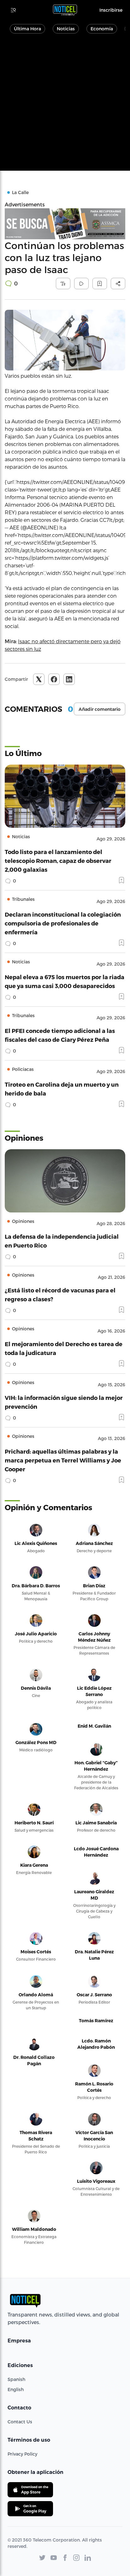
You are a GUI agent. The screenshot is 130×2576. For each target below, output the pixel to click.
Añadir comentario (100, 709)
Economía (102, 29)
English (16, 2389)
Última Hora (27, 29)
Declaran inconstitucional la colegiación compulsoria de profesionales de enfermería (63, 923)
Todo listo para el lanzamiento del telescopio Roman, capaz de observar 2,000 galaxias (58, 861)
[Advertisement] (65, 106)
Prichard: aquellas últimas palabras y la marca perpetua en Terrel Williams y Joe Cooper (63, 1460)
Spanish (16, 2379)
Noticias (66, 29)
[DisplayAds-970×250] (65, 224)
